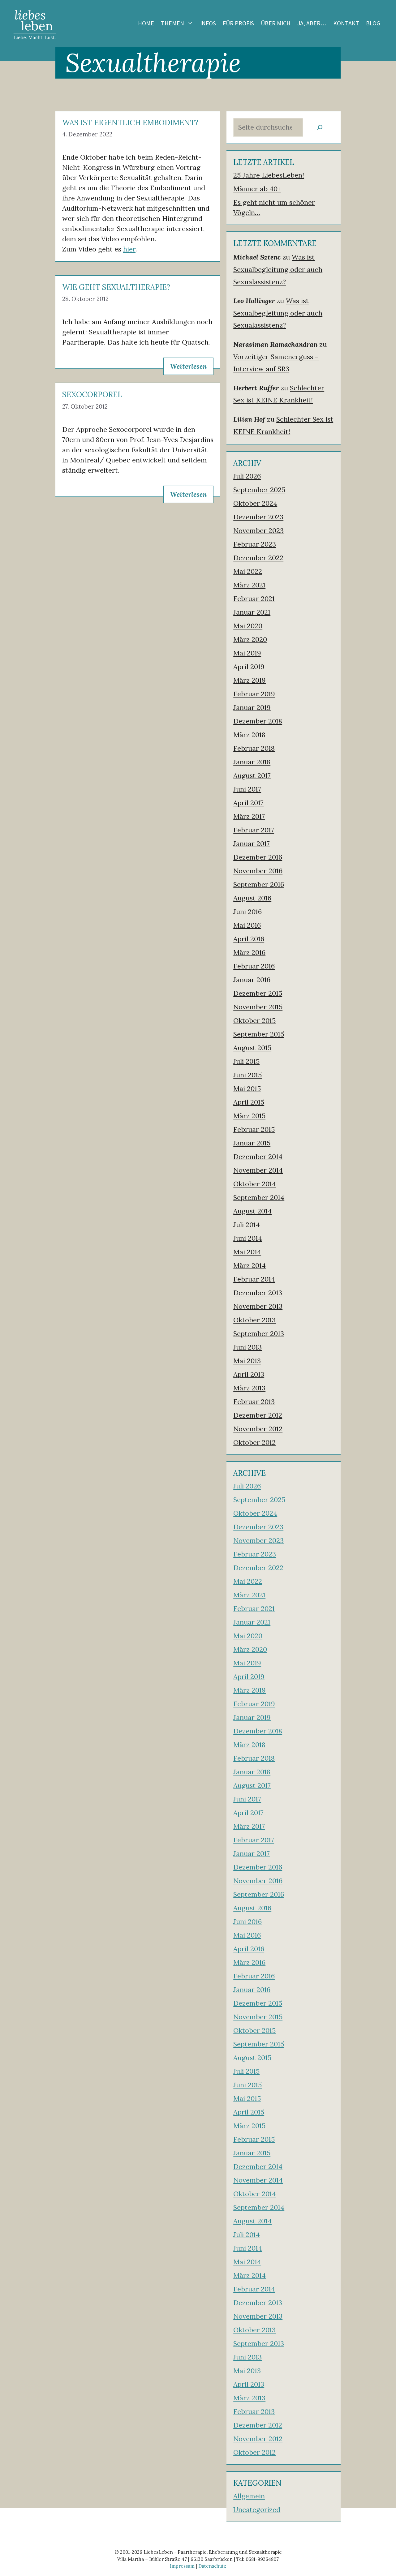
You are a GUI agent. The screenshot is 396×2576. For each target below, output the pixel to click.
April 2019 (249, 667)
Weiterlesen (188, 366)
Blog (373, 23)
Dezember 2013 (258, 1293)
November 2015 (258, 1007)
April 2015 (249, 1102)
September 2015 (259, 1034)
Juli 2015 (246, 1061)
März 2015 (249, 1116)
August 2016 (252, 898)
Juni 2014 (248, 1238)
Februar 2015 (254, 1129)
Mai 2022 (248, 571)
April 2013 (249, 1374)
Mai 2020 (248, 626)
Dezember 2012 (258, 1415)
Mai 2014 (247, 1252)
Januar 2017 (252, 844)
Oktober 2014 (255, 1184)
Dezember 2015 (258, 993)
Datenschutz (212, 2566)
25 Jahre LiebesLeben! (269, 175)
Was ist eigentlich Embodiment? (130, 123)
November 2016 (258, 871)
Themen (172, 23)
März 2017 (249, 816)
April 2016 (249, 939)
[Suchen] (320, 128)
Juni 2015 (247, 1075)
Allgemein (249, 2496)
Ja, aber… (312, 23)
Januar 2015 (252, 1143)
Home (146, 23)
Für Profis (238, 23)
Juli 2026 (247, 476)
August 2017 (252, 775)
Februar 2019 (254, 694)
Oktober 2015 (254, 1020)
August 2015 (252, 1048)
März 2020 (250, 639)
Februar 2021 (254, 599)
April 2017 (248, 803)
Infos (208, 23)
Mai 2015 (247, 1088)
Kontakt (346, 23)
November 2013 (258, 1306)
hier (129, 249)
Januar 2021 (252, 612)
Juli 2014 (247, 1225)
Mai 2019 (247, 653)
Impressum (182, 2566)
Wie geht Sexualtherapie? (116, 287)
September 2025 (259, 490)
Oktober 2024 (255, 503)
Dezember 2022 (258, 558)
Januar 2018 (252, 762)
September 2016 (259, 884)
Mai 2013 (247, 1361)
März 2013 (249, 1388)
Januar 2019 (252, 707)
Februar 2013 (254, 1402)
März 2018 (249, 735)
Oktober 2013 (254, 1320)
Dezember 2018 (258, 721)
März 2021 (249, 585)
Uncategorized (257, 2509)
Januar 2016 (252, 980)
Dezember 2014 (258, 1157)
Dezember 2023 (258, 517)
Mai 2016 (247, 925)
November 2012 (258, 1429)
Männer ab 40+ (257, 189)
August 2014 (252, 1211)
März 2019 (250, 680)
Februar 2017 (254, 830)
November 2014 (258, 1170)
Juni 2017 (247, 789)
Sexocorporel (92, 395)
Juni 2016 (247, 912)
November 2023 (258, 530)
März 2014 (250, 1265)
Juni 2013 (247, 1347)
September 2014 (259, 1197)
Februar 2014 (254, 1279)
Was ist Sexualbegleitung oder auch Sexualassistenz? (278, 269)
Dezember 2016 (258, 857)
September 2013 (259, 1333)
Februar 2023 (255, 544)
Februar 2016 (254, 966)
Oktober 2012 (254, 1442)
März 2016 (249, 952)
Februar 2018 (254, 748)
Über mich (276, 23)
